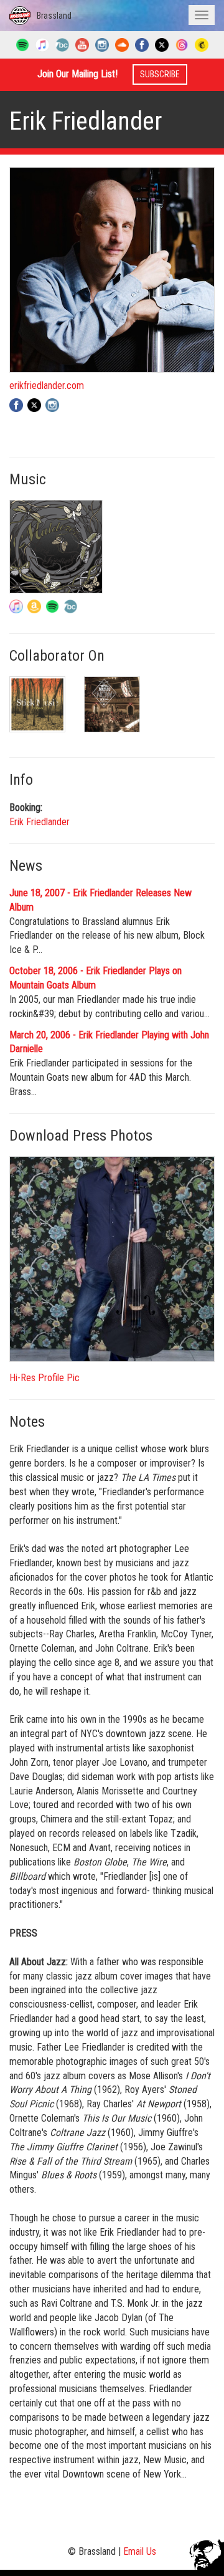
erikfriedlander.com (47, 385)
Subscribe (160, 74)
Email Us (140, 2551)
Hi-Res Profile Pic (44, 1378)
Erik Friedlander (40, 822)
